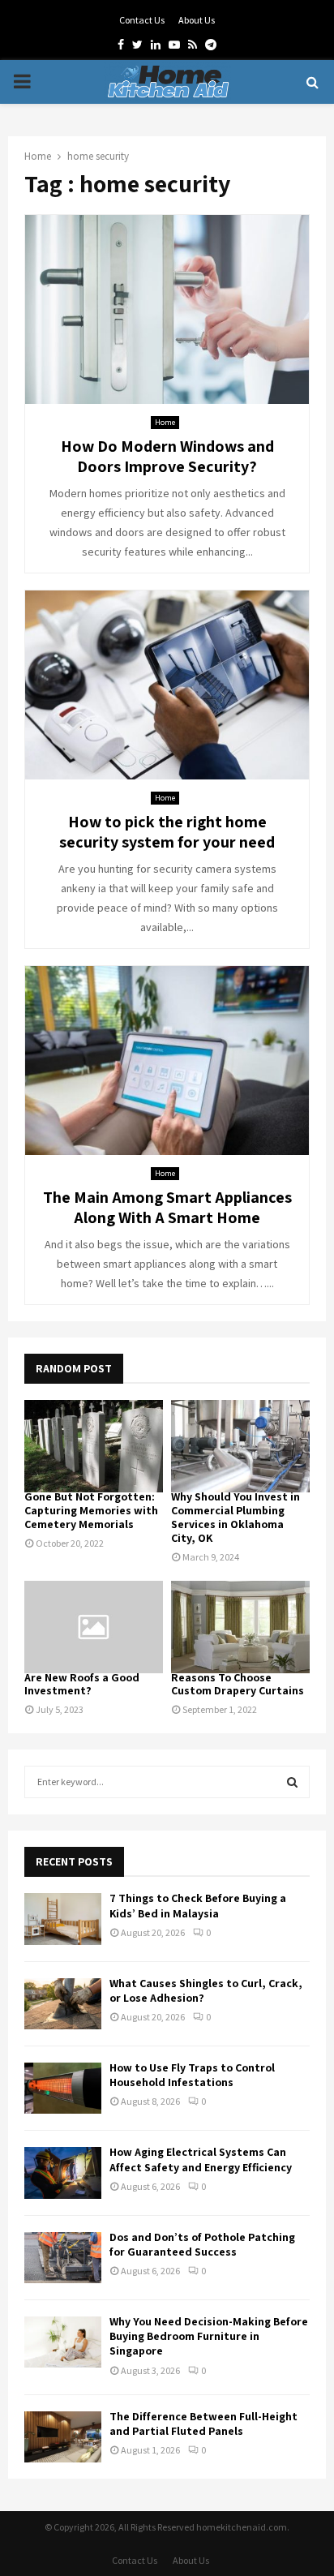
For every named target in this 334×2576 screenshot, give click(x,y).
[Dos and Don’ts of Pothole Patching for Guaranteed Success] (63, 2258)
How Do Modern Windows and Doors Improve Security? (167, 456)
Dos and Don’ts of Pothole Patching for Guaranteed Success (202, 2244)
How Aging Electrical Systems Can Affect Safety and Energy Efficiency (201, 2159)
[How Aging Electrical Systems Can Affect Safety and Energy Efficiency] (63, 2172)
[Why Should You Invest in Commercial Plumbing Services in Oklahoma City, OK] (240, 1446)
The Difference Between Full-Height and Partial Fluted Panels (203, 2424)
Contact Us (142, 20)
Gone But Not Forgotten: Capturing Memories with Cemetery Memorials (91, 1510)
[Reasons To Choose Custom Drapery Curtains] (240, 1627)
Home (165, 422)
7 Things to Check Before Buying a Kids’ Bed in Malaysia (198, 1905)
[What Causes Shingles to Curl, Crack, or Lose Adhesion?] (63, 2004)
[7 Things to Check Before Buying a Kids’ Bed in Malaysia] (63, 1919)
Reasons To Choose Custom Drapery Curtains (238, 1684)
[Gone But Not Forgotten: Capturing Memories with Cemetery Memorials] (94, 1446)
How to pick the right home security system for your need (167, 832)
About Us (197, 20)
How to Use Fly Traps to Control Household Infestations (192, 2075)
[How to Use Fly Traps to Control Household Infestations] (63, 2088)
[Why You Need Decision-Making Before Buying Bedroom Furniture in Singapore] (63, 2342)
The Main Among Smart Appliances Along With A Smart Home (167, 1207)
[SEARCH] (292, 1782)
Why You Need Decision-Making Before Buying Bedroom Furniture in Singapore (209, 2336)
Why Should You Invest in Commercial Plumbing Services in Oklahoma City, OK (236, 1517)
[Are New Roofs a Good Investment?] (94, 1627)
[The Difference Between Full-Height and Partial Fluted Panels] (63, 2437)
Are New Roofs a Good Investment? (82, 1684)
